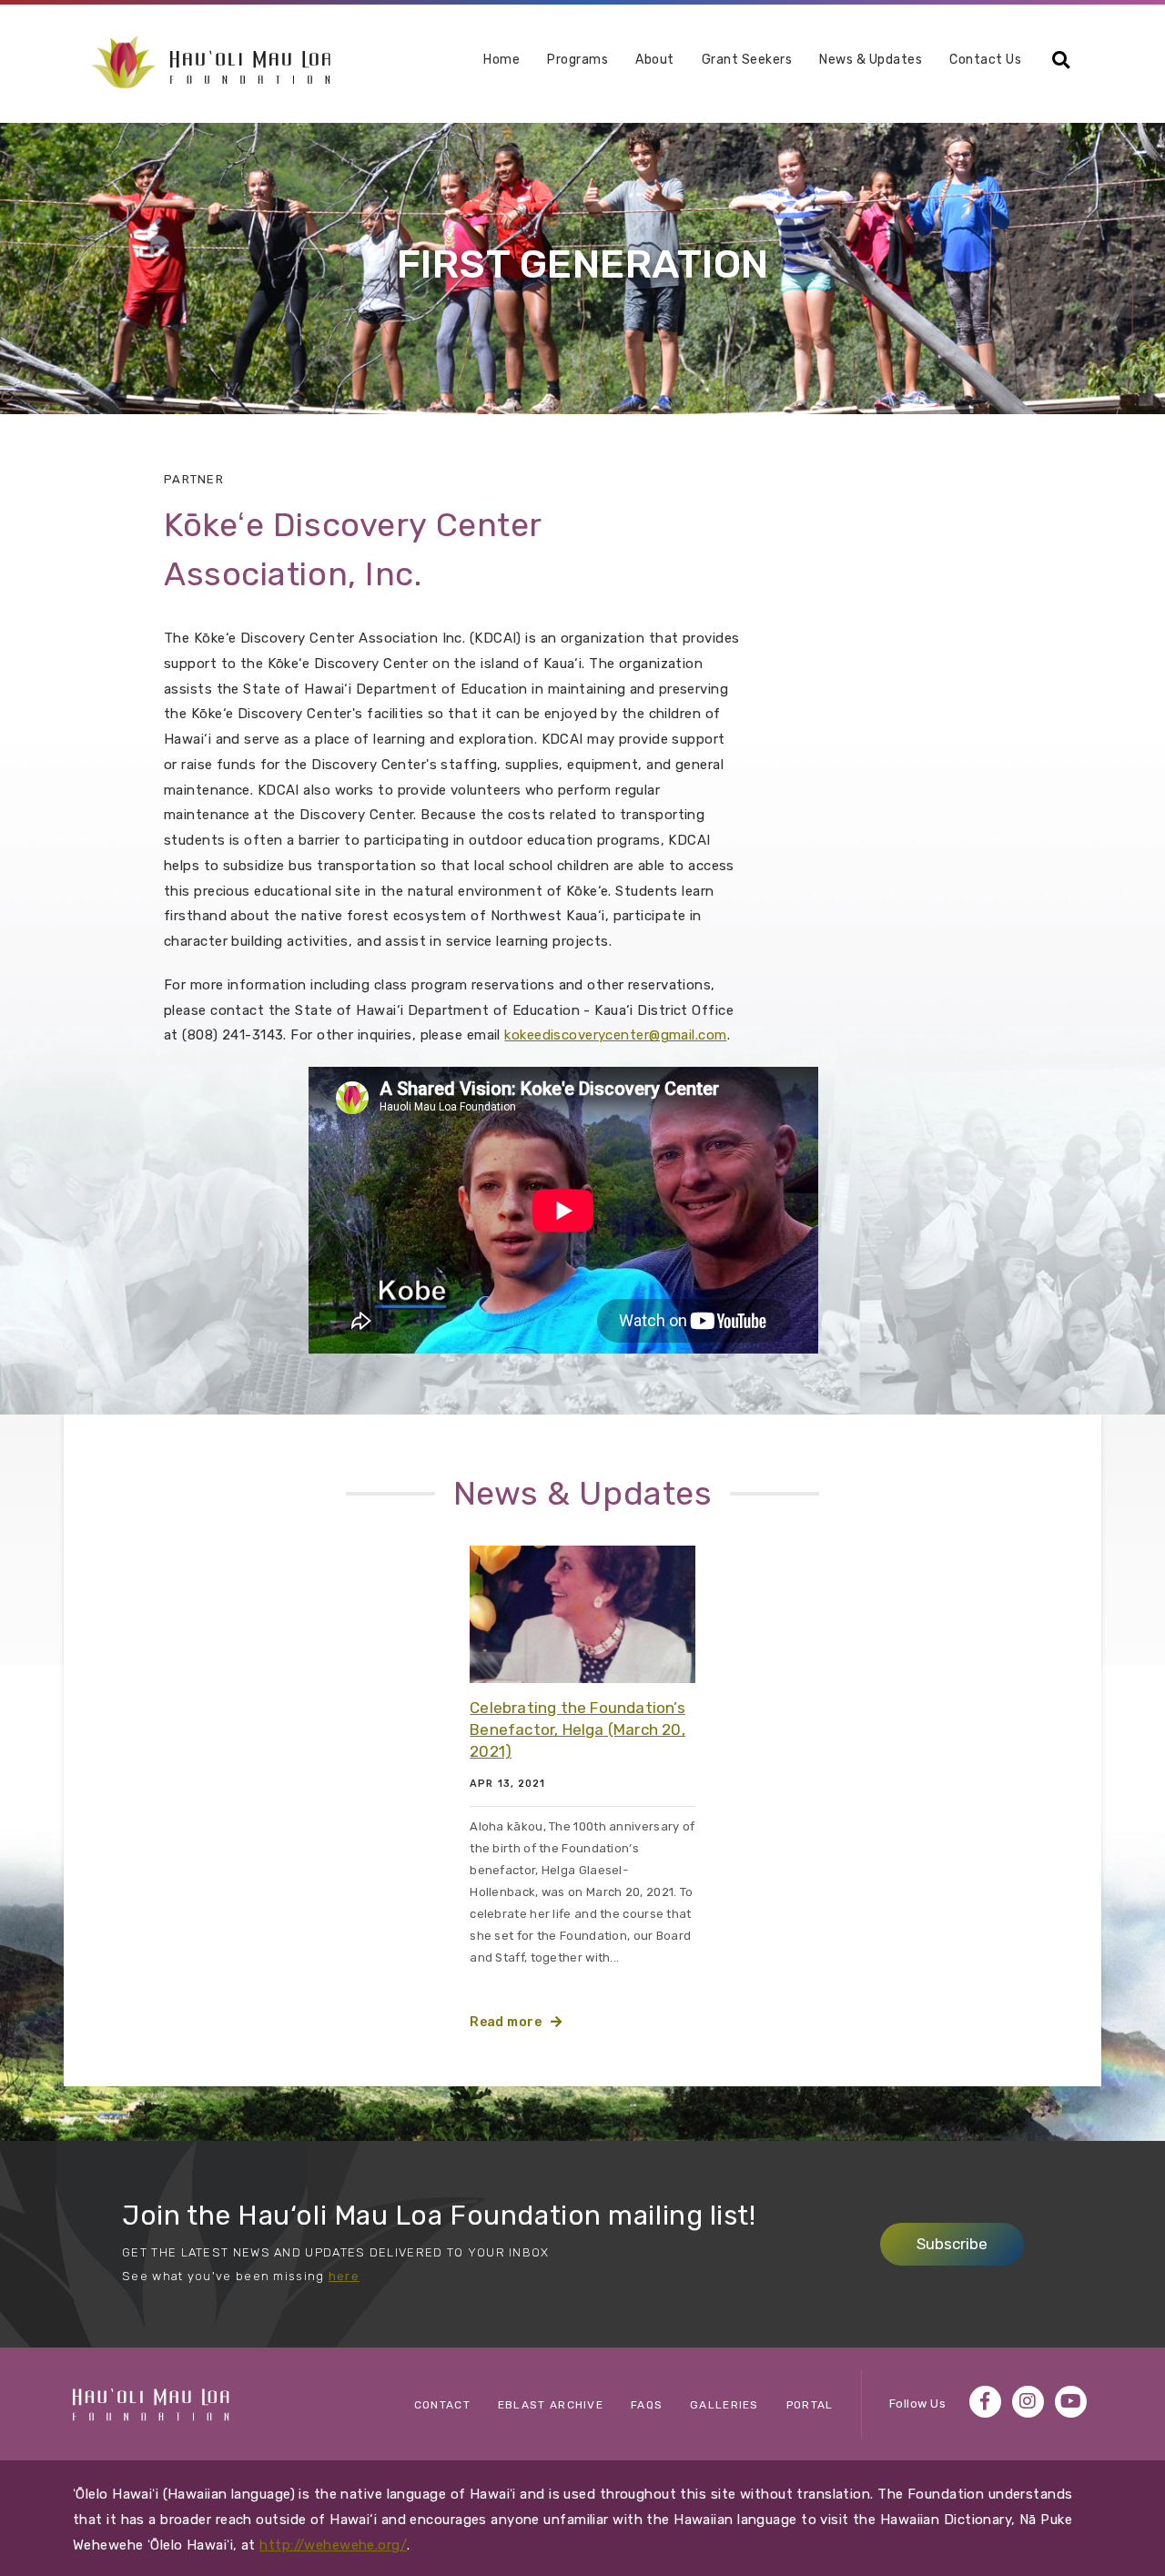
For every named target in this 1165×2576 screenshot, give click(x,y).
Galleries (724, 2405)
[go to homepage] (211, 61)
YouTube (1071, 2402)
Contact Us (985, 60)
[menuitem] (501, 67)
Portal (810, 2405)
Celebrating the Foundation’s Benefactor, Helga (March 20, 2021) (577, 1729)
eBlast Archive (551, 2405)
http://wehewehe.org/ (333, 2545)
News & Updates (871, 60)
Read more (506, 2022)
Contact (442, 2405)
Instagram (1028, 2402)
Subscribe (952, 2244)
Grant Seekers (747, 60)
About (655, 61)
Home (501, 60)
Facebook (985, 2402)
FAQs (647, 2405)
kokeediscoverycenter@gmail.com (615, 1035)
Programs (577, 61)
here (344, 2276)
